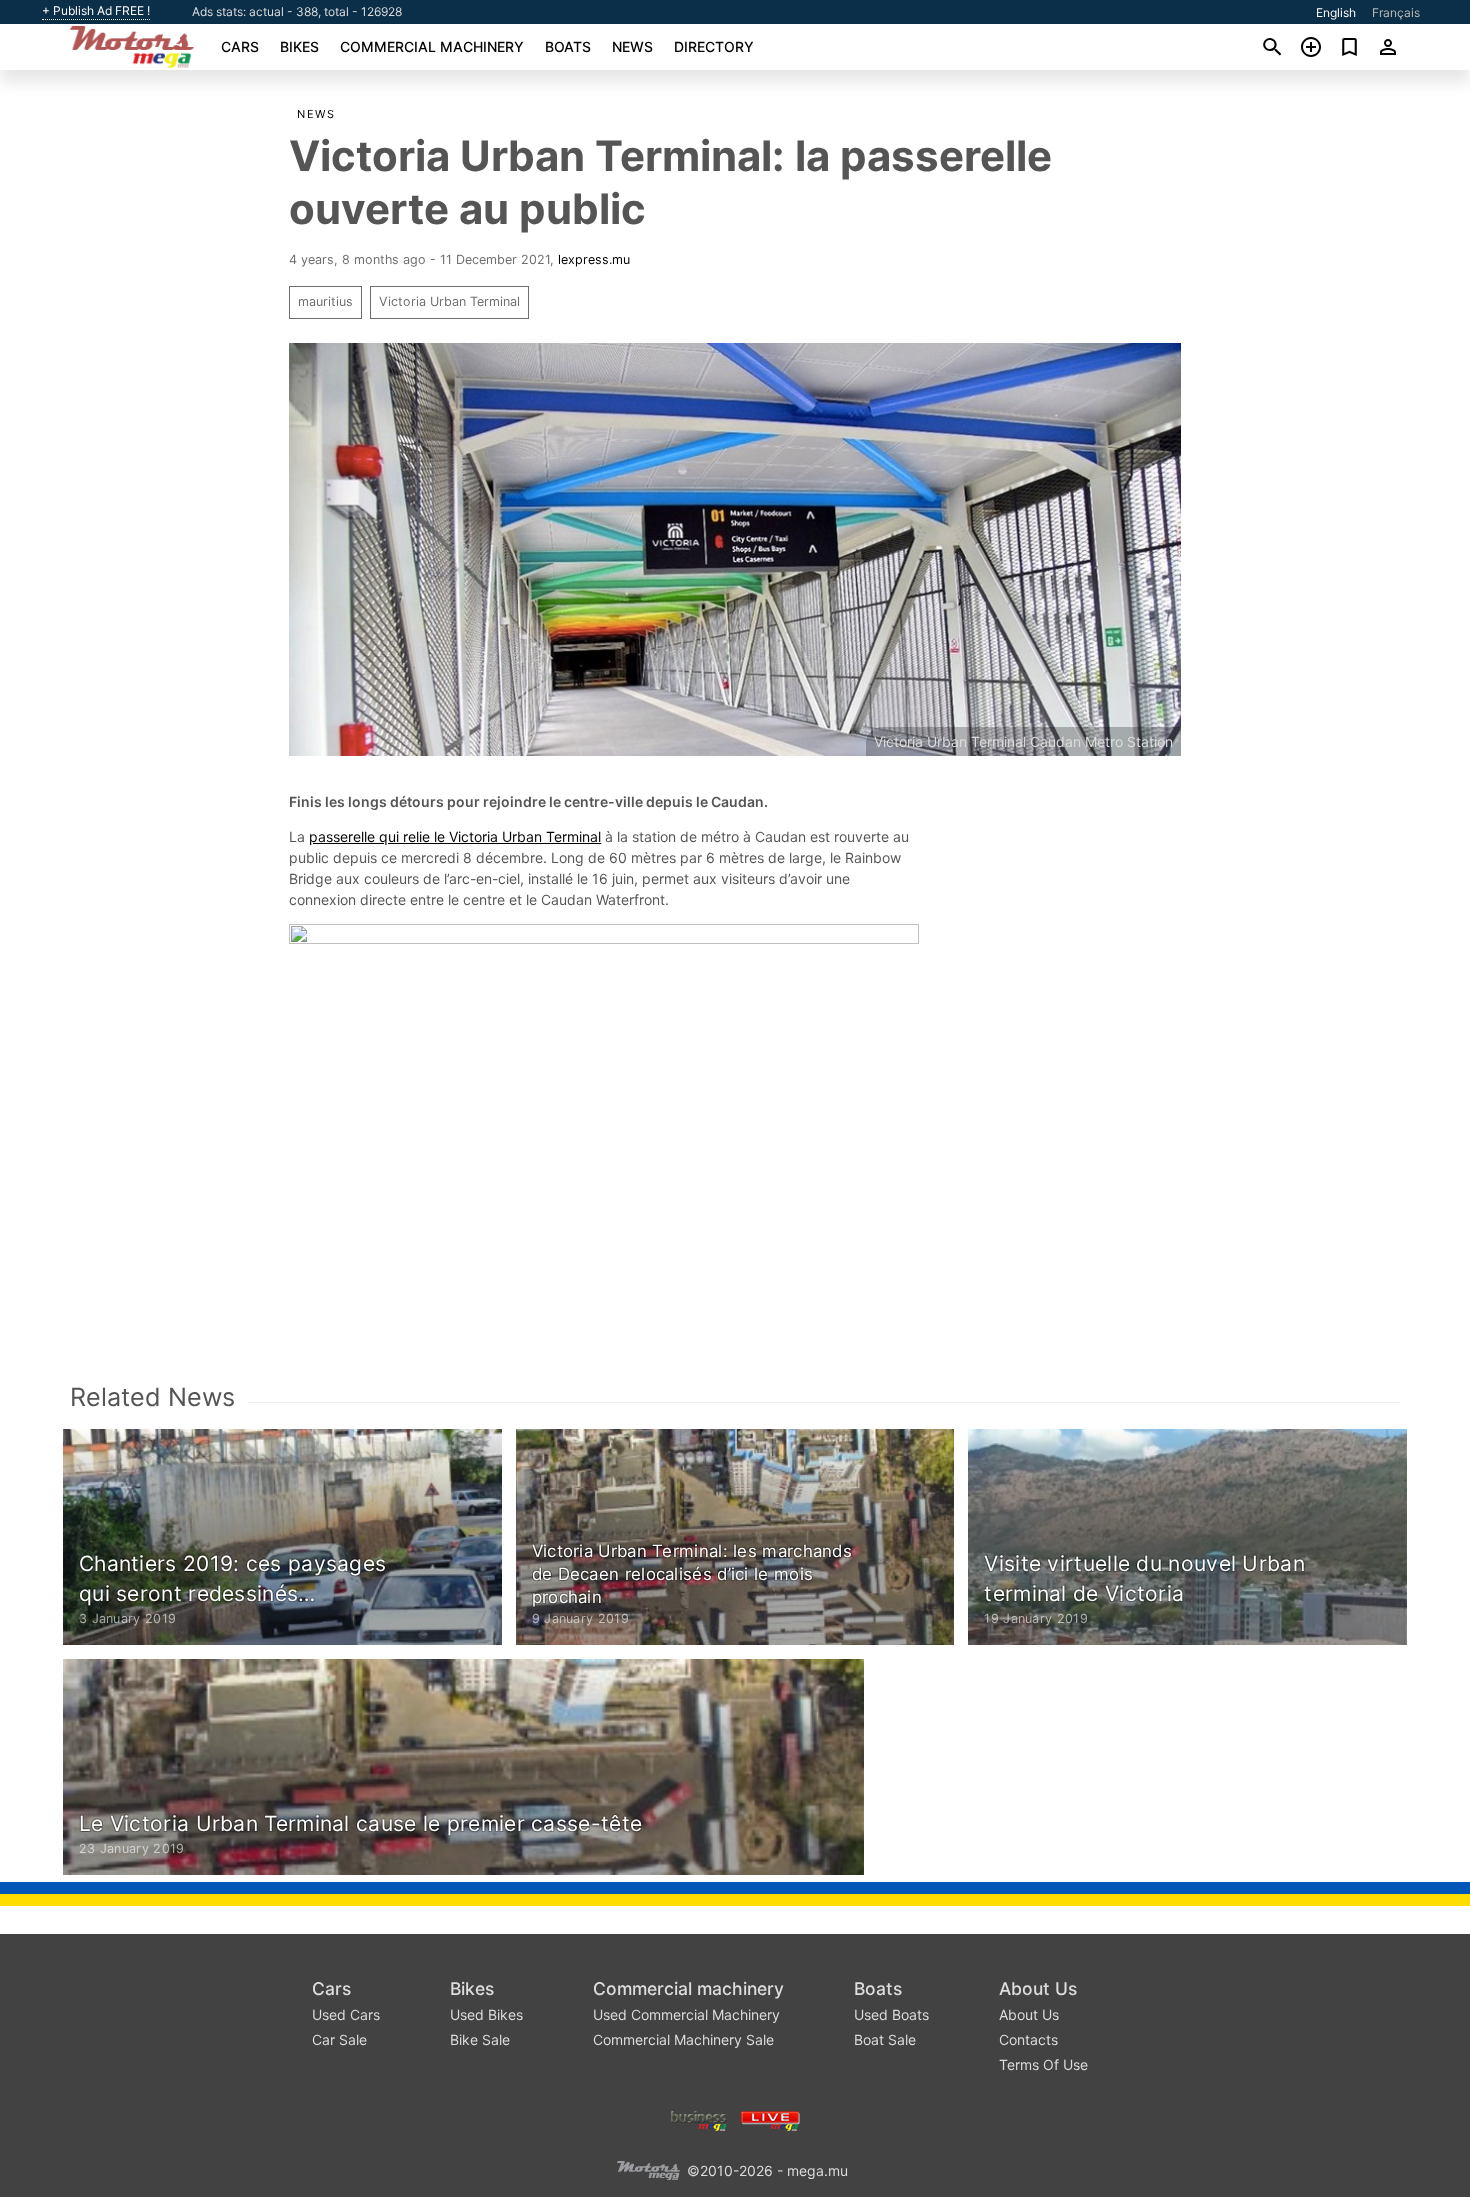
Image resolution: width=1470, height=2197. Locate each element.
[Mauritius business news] (699, 2119)
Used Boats (891, 2014)
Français (1396, 12)
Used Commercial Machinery (686, 2014)
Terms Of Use (1043, 2064)
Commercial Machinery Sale (683, 2039)
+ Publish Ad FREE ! (96, 11)
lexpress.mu (594, 259)
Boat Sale (885, 2039)
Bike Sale (480, 2039)
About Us (1038, 1988)
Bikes (299, 46)
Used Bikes (486, 2014)
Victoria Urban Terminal (449, 301)
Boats (568, 46)
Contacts (1028, 2039)
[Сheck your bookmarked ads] (1349, 47)
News (632, 46)
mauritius (325, 301)
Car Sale (339, 2039)
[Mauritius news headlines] (770, 2119)
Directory (714, 46)
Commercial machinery (432, 46)
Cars (240, 46)
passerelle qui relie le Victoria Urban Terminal (455, 836)
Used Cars (346, 2014)
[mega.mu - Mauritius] (648, 2169)
